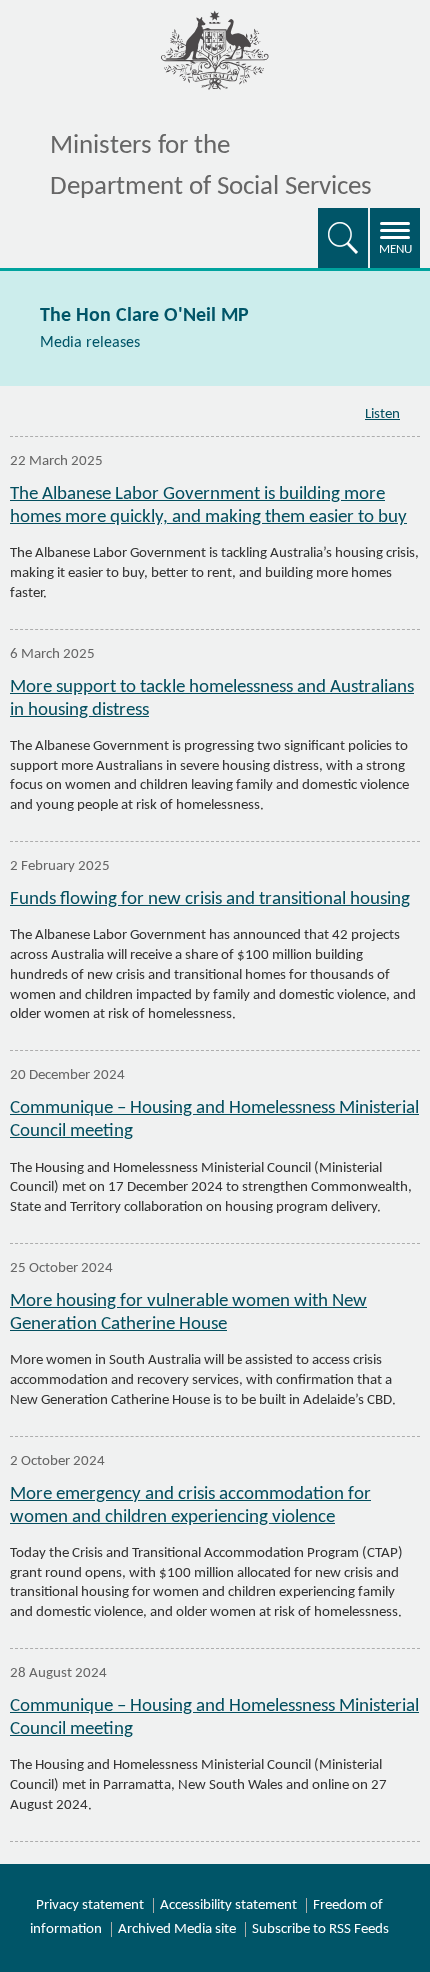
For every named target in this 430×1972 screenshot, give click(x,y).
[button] (343, 238)
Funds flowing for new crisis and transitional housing (210, 899)
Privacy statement (90, 1905)
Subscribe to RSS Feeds (320, 1929)
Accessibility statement (228, 1905)
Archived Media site (177, 1929)
